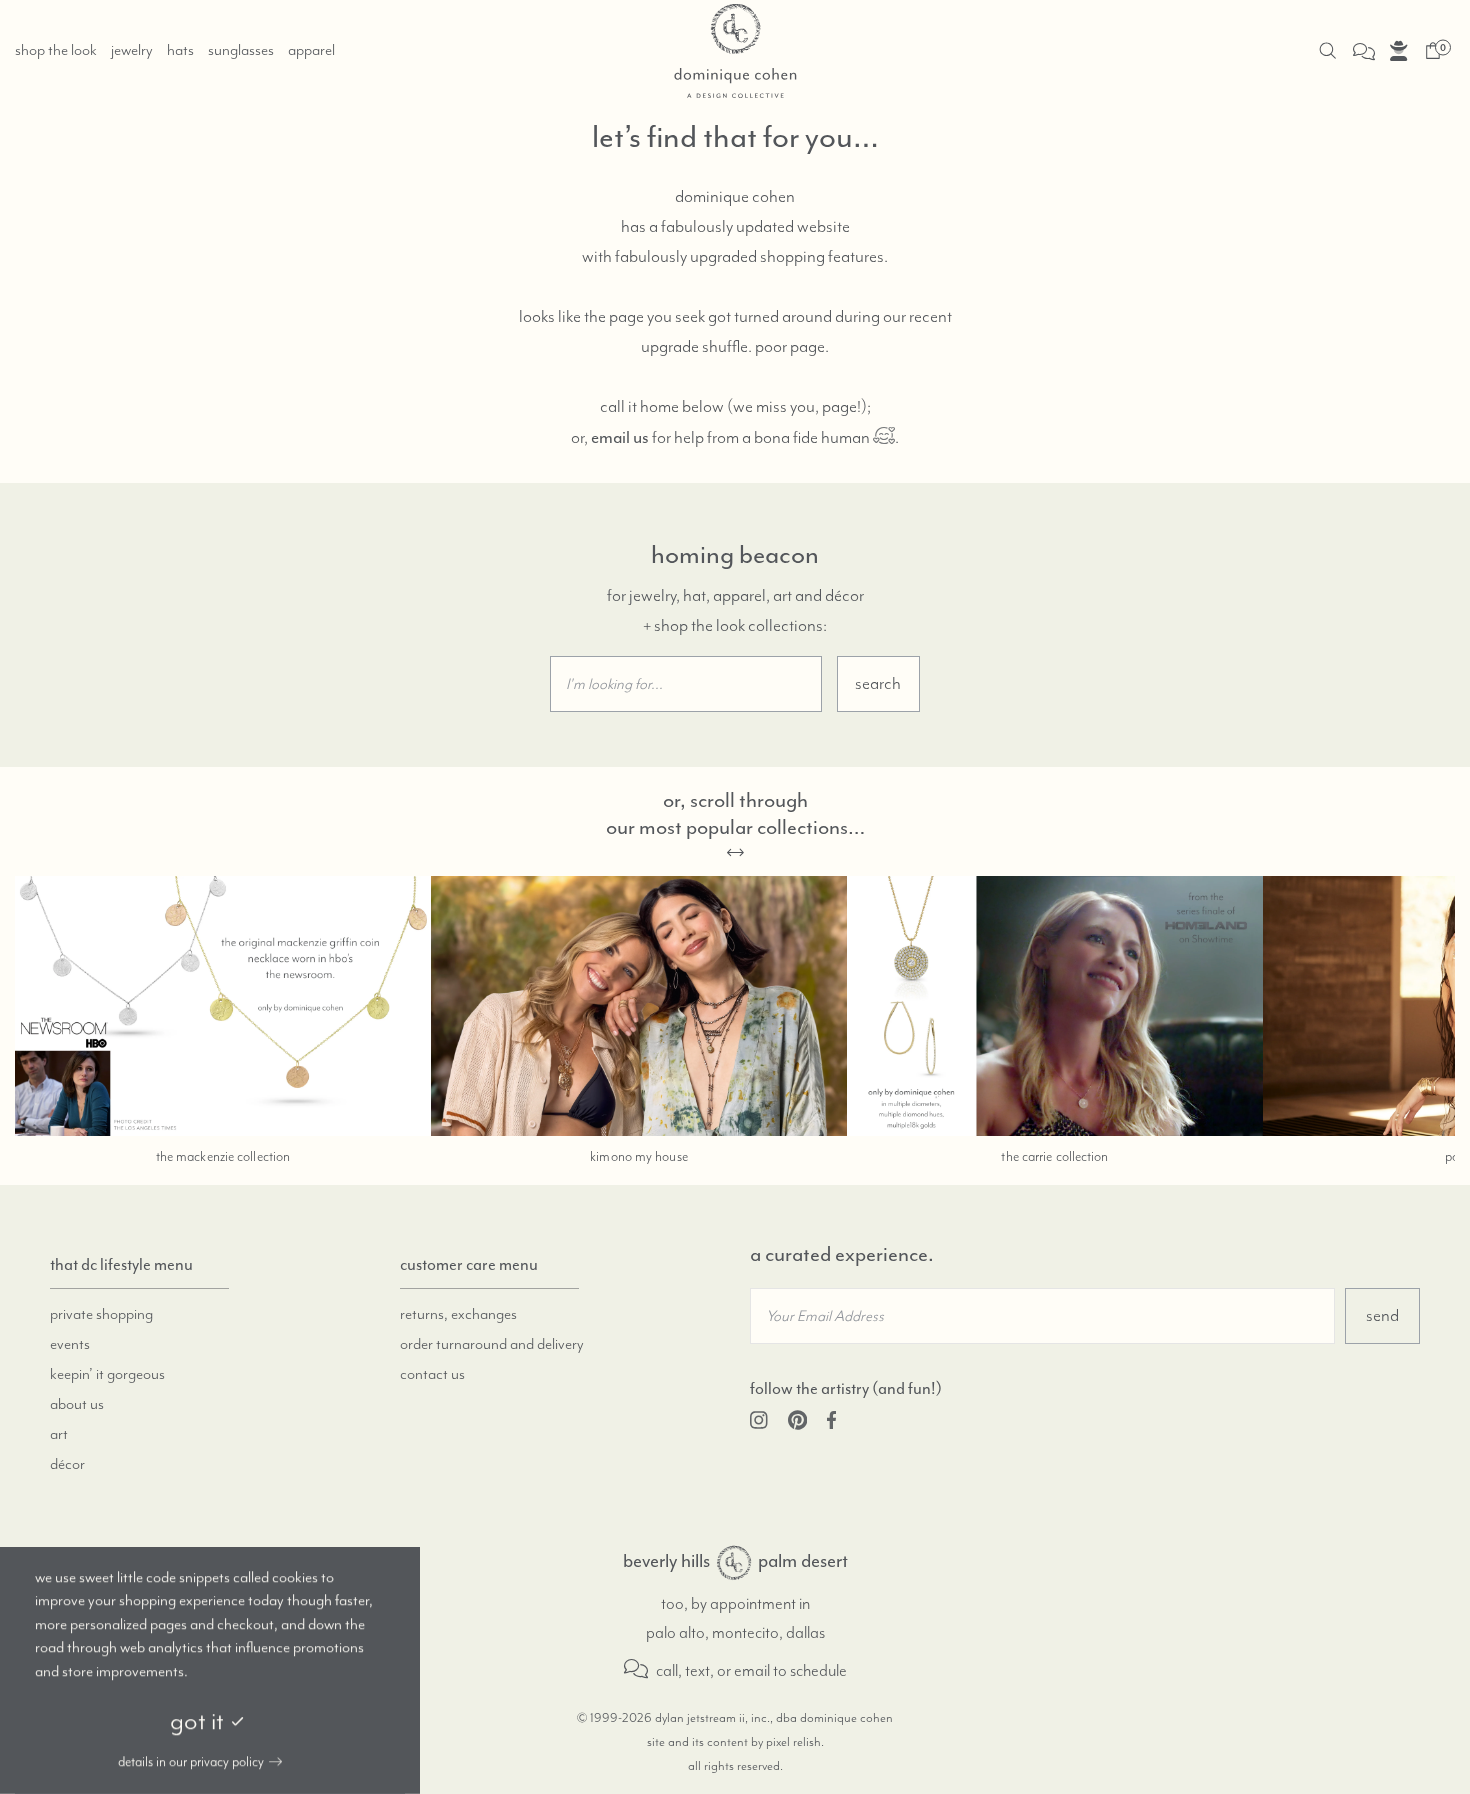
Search (878, 684)
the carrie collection (1054, 1157)
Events (70, 1345)
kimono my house (639, 1157)
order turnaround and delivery (492, 1345)
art (59, 1435)
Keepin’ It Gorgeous (107, 1375)
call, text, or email (711, 1671)
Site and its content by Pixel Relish (734, 1742)
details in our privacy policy (191, 1762)
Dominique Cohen (734, 1563)
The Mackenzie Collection (223, 1157)
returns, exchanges (458, 1315)
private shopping (101, 1315)
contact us (432, 1375)
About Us (77, 1405)
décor (67, 1465)
